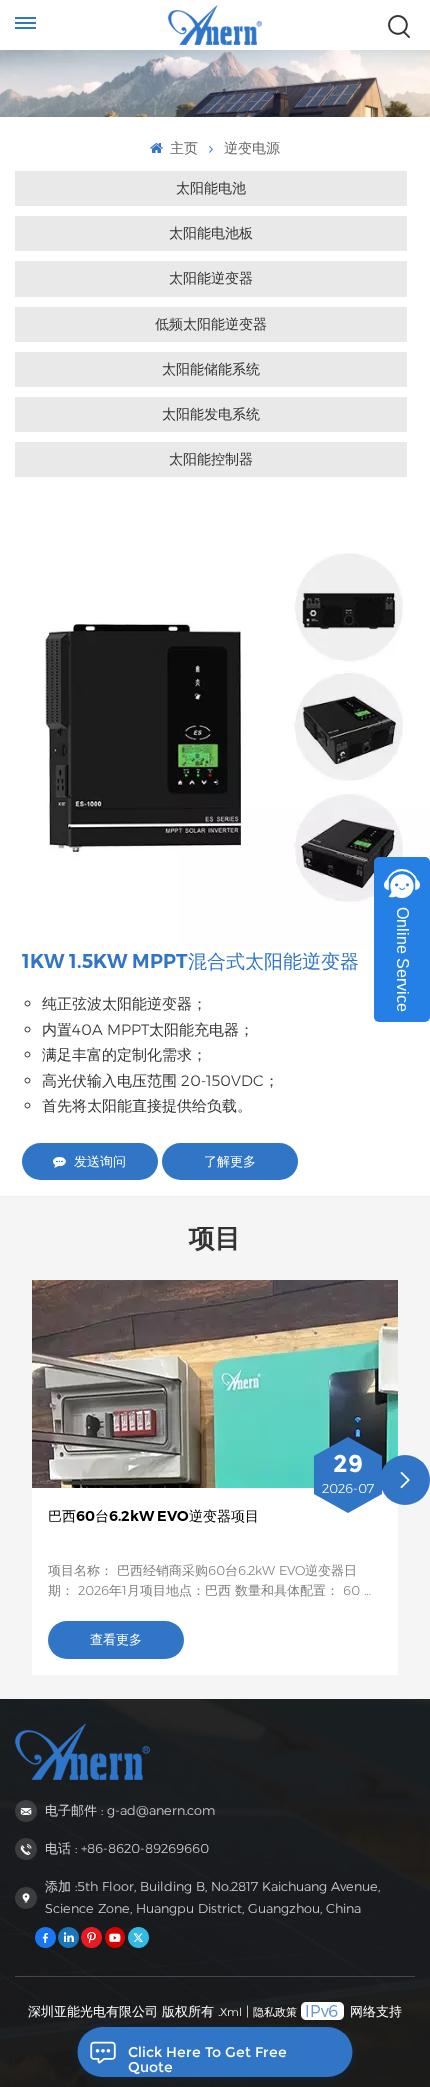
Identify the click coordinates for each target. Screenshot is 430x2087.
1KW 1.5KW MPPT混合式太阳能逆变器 (190, 961)
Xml (231, 2012)
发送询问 (100, 1161)
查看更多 (116, 1639)
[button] (405, 1480)
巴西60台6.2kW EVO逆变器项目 (153, 1516)
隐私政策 (275, 2012)
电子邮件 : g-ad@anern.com (130, 1810)
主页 (182, 148)
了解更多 (230, 1161)
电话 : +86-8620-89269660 (127, 1848)
